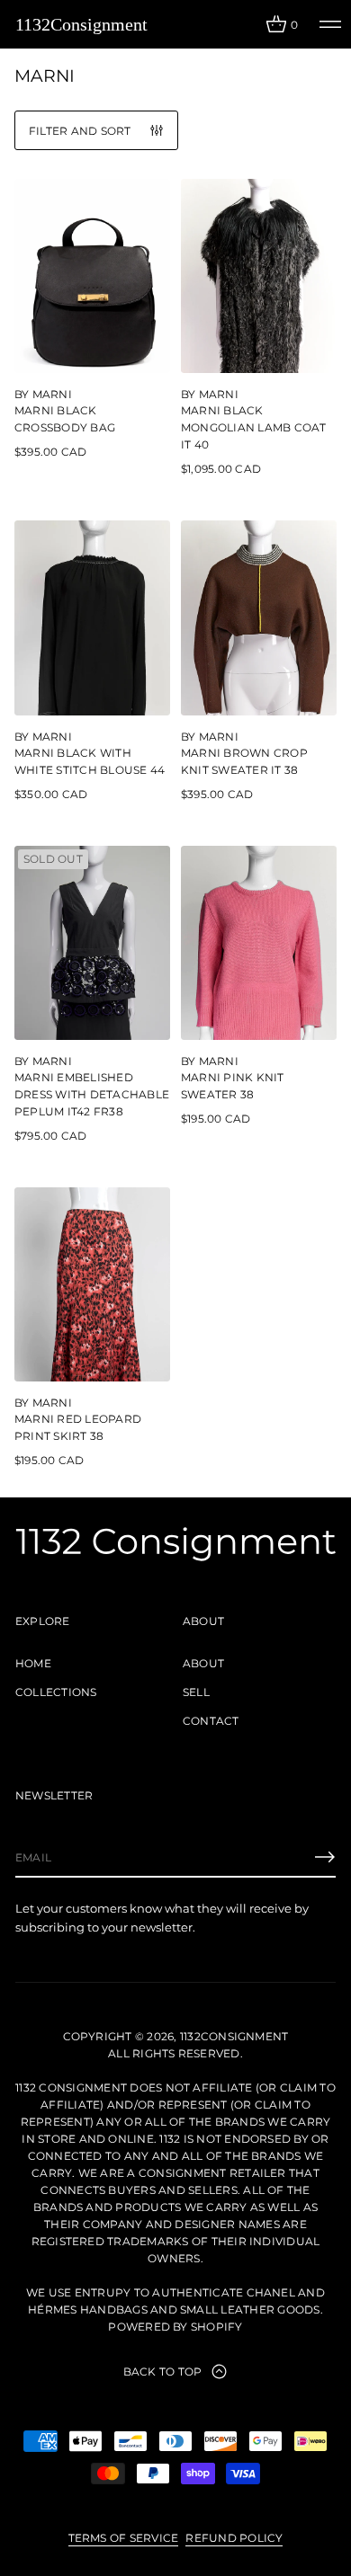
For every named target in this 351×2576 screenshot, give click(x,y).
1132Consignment (81, 24)
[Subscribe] (325, 1857)
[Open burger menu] (330, 24)
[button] (282, 24)
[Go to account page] (246, 28)
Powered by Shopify (175, 2327)
